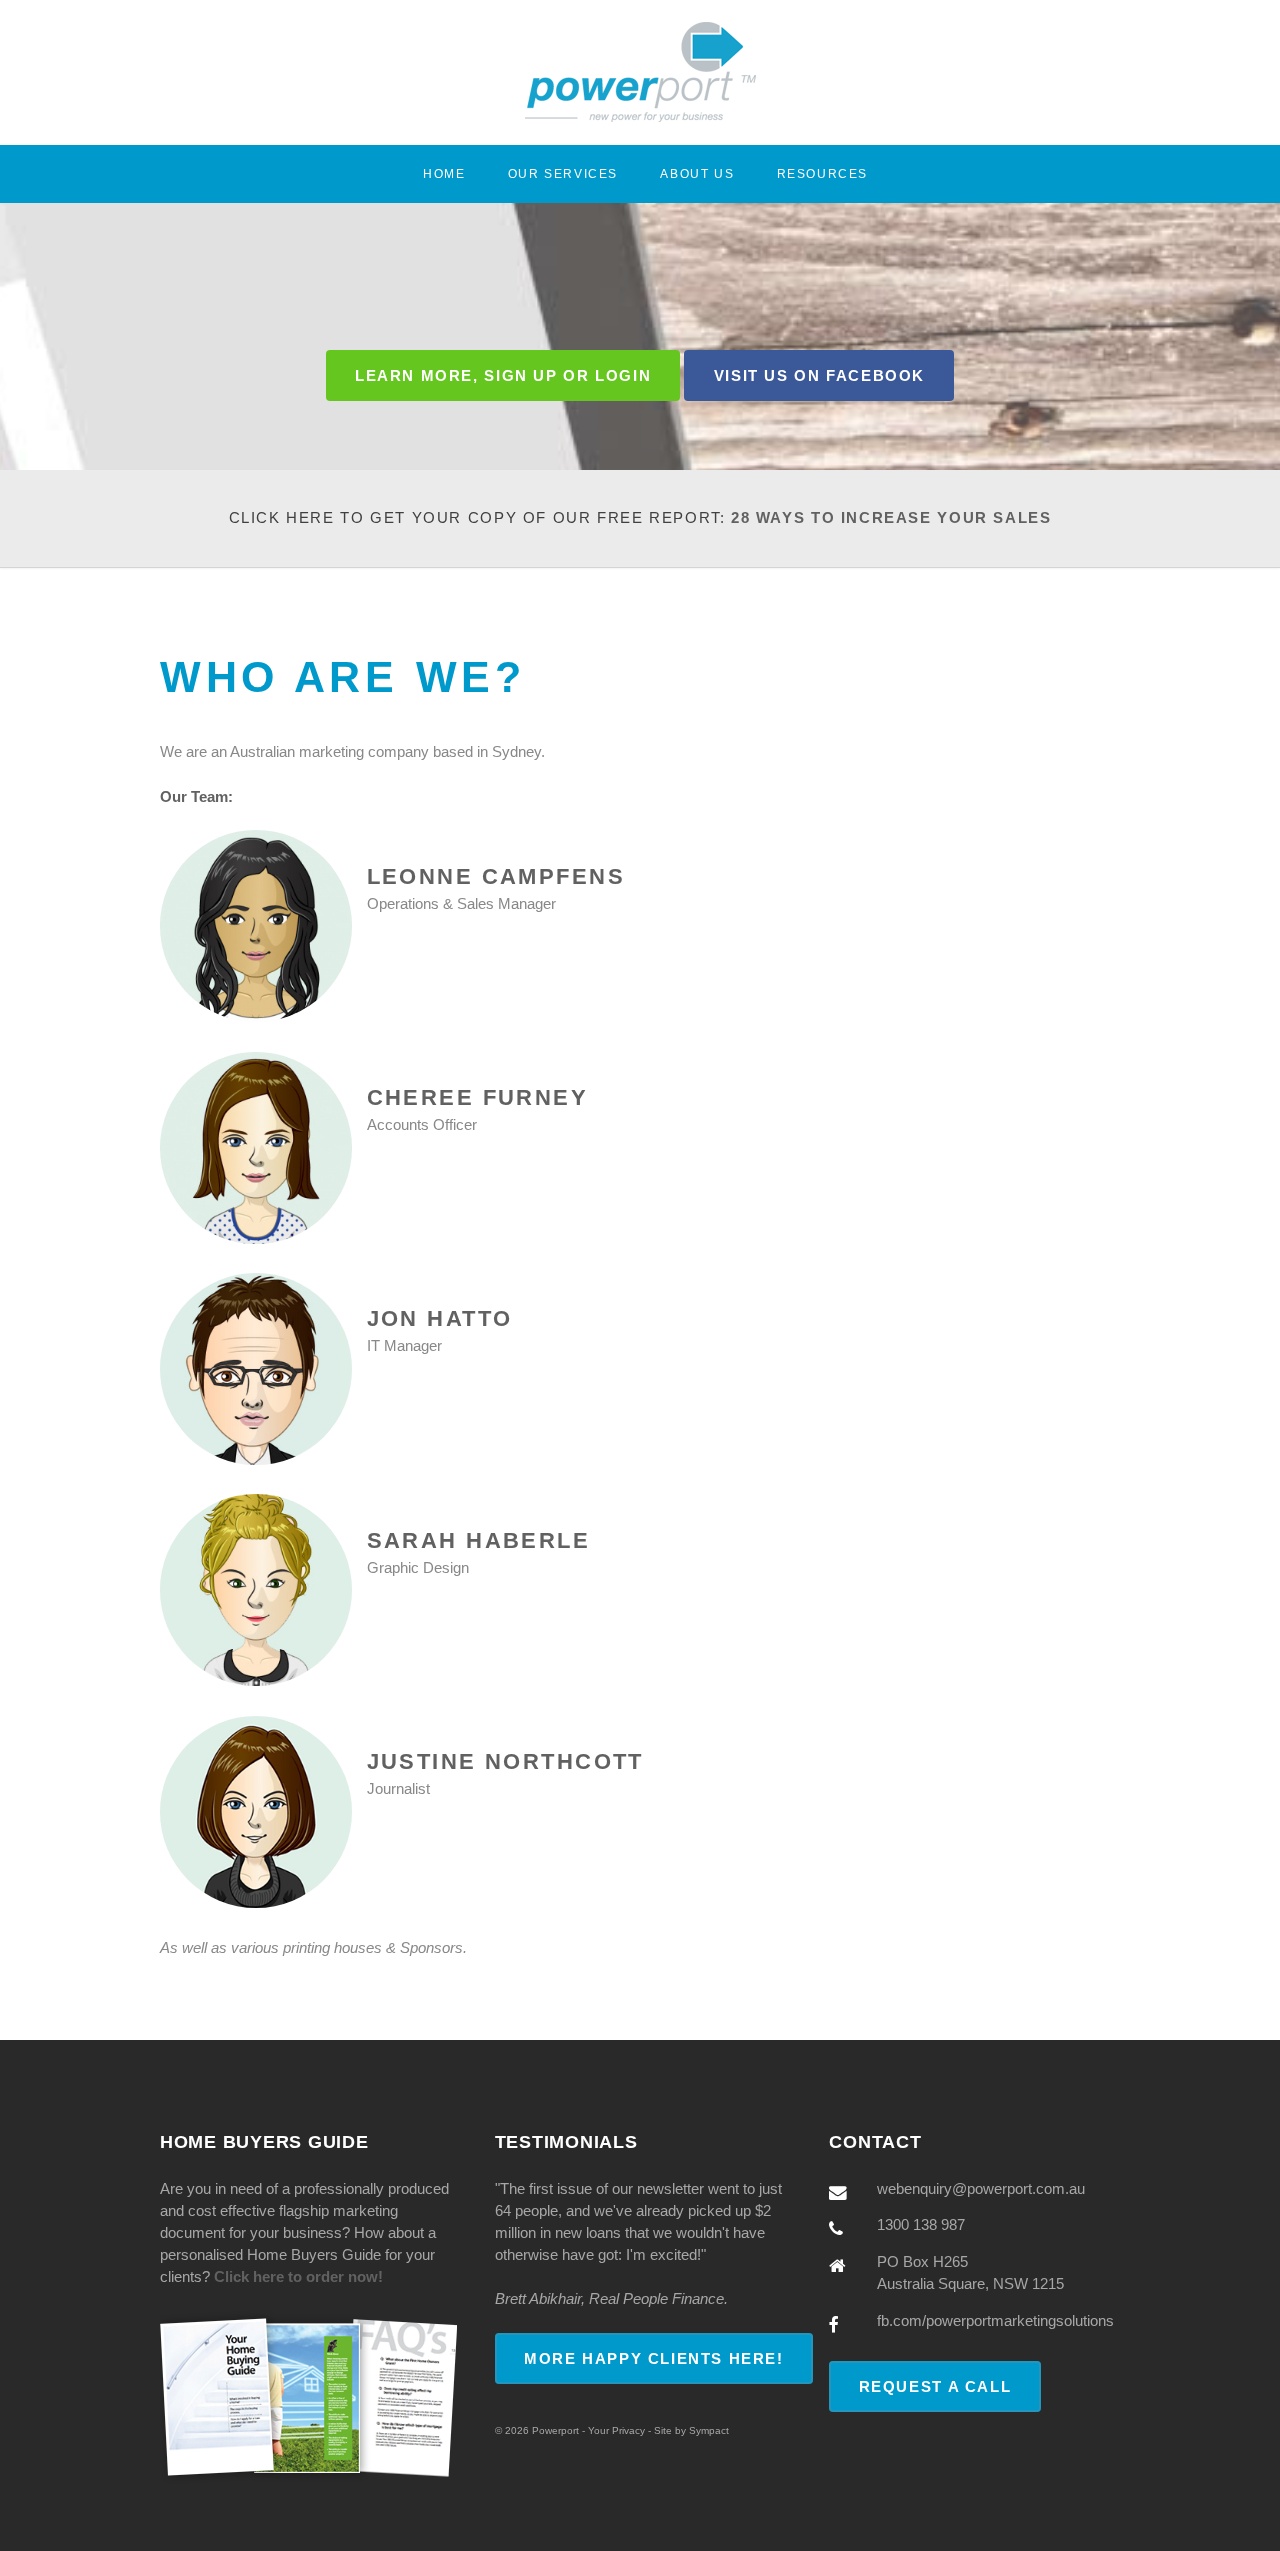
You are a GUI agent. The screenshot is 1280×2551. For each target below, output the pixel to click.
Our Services (563, 173)
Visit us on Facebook (819, 376)
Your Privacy (616, 2430)
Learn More (414, 376)
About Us (697, 173)
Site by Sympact (691, 2430)
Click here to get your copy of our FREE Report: (640, 518)
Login (623, 376)
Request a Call (935, 2387)
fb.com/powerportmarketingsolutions (995, 2321)
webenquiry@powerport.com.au (981, 2189)
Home (444, 173)
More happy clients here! (654, 2359)
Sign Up (520, 376)
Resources (823, 173)
